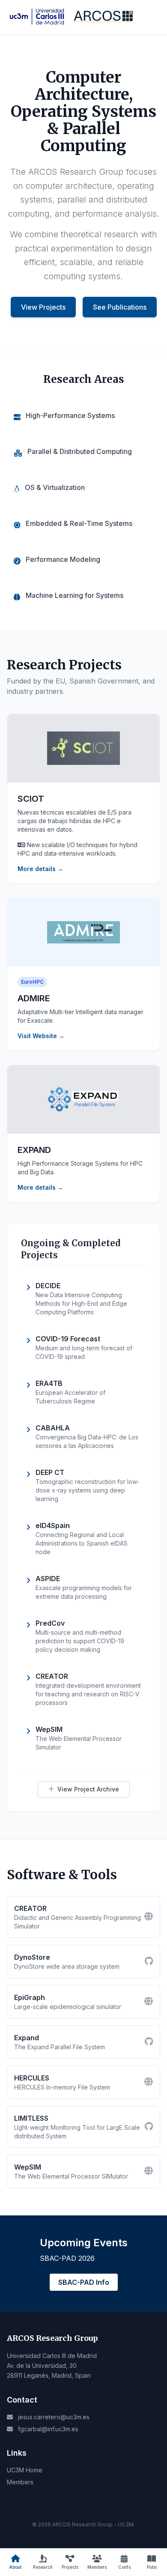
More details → (40, 869)
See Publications (120, 307)
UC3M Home (25, 2470)
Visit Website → (41, 1036)
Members (20, 2482)
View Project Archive (88, 1789)
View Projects (43, 307)
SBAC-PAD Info (84, 2282)
